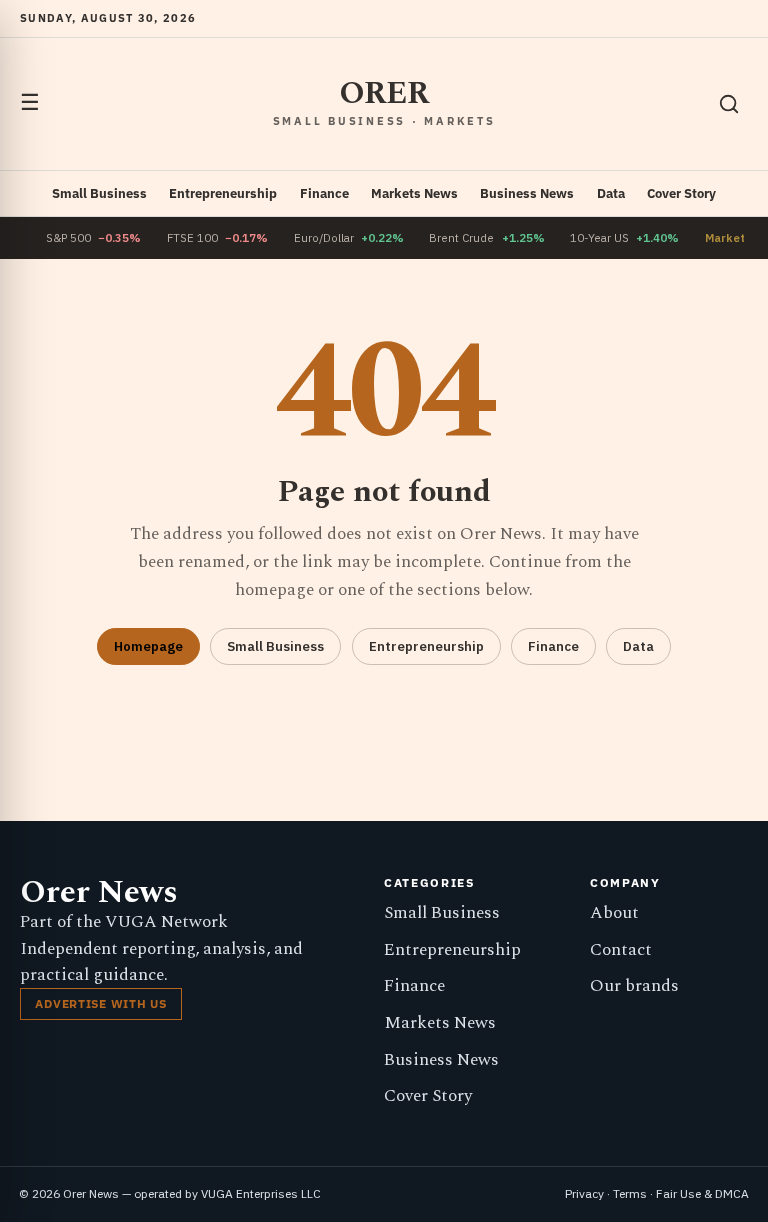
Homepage (148, 646)
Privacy (584, 1193)
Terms (630, 1193)
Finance (324, 193)
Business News (527, 193)
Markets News (414, 193)
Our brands (634, 986)
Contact (621, 950)
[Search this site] (729, 104)
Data (611, 193)
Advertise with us (100, 1003)
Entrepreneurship (223, 193)
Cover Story (681, 193)
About (614, 913)
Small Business (99, 193)
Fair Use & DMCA (702, 1193)
